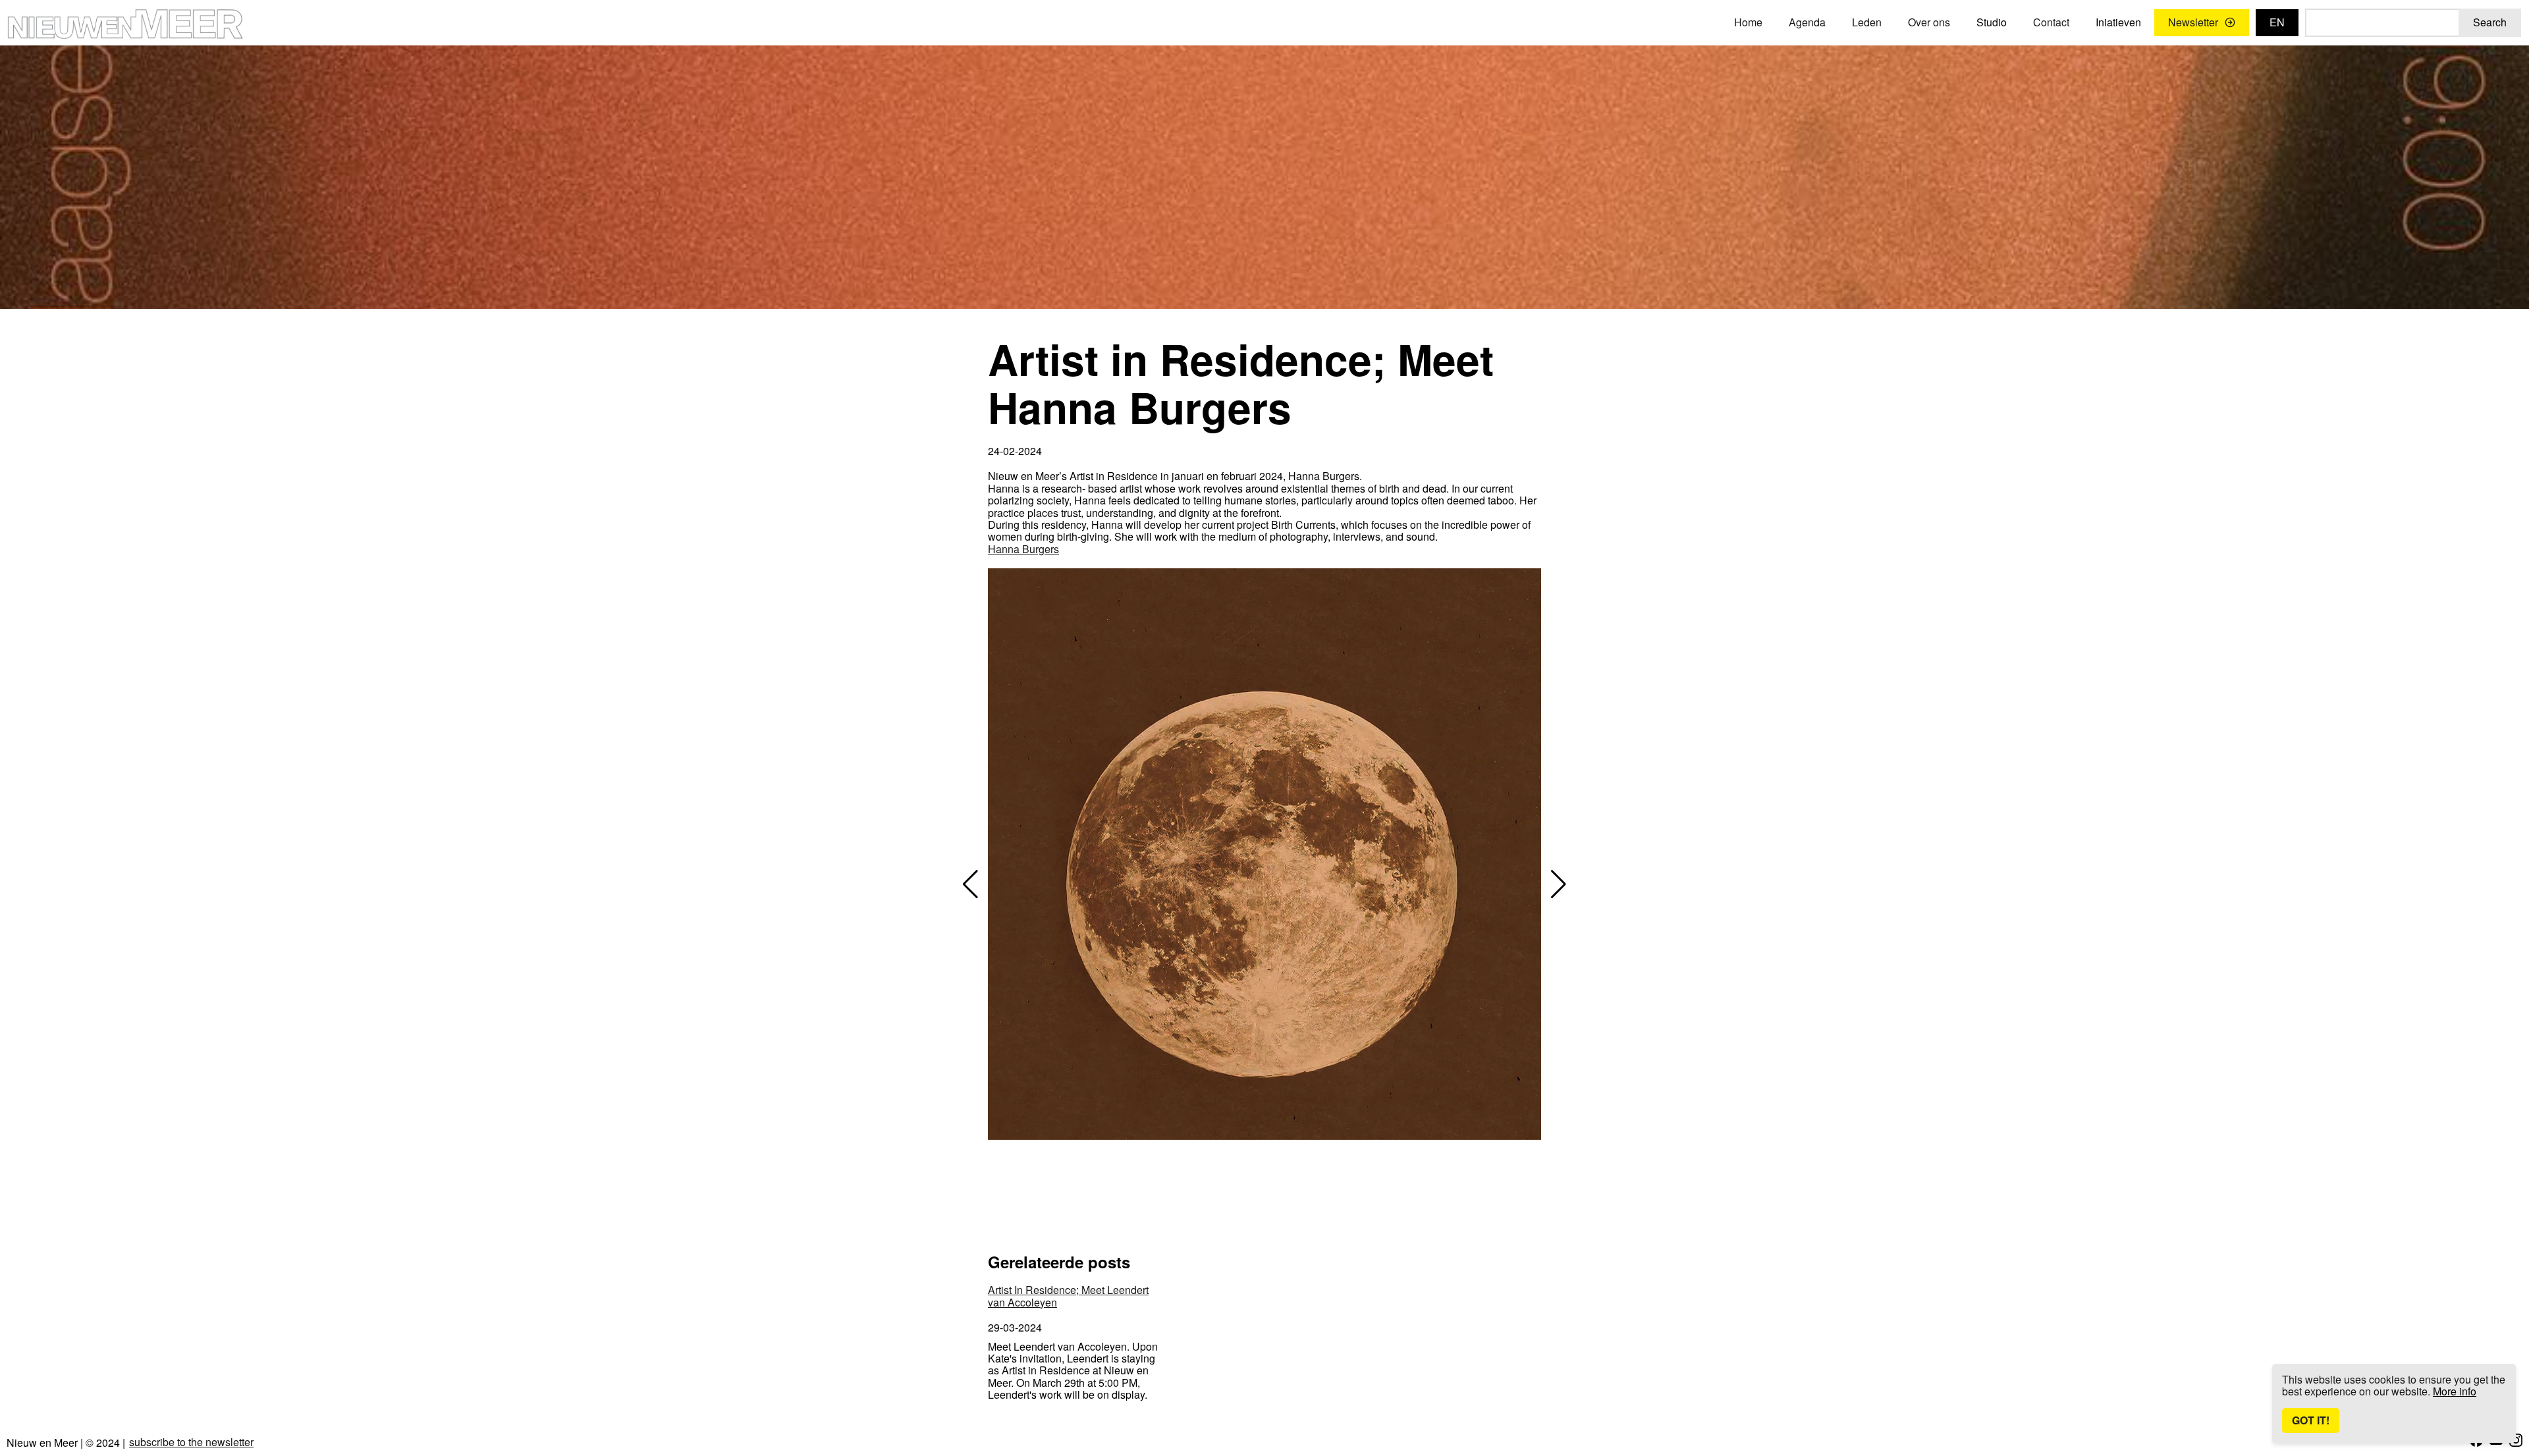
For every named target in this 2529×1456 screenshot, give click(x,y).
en (2277, 22)
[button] (970, 884)
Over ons (1929, 22)
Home (1748, 22)
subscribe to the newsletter (191, 1442)
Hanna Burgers (1023, 549)
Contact (2051, 22)
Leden (1867, 22)
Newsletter (2193, 22)
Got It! (2311, 1420)
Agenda (1807, 22)
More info (2455, 1391)
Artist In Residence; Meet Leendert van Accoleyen (1068, 1296)
